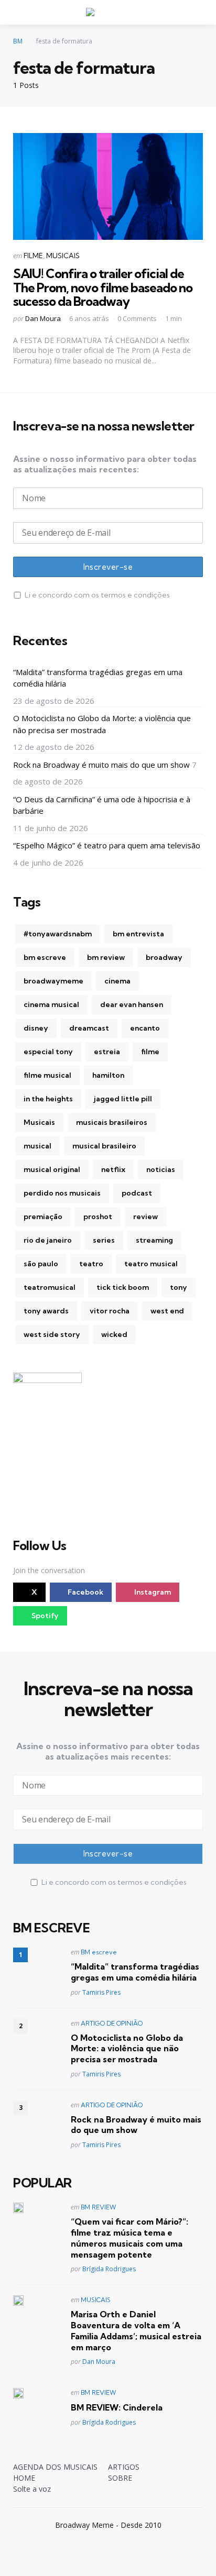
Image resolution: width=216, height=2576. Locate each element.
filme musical (47, 1075)
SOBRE (120, 2478)
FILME (33, 256)
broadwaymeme (53, 981)
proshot (98, 1217)
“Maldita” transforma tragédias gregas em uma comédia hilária (98, 678)
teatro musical (151, 1264)
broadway (164, 957)
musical (37, 1146)
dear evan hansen (132, 1004)
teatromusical (50, 1287)
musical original (52, 1169)
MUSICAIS (63, 256)
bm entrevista (138, 934)
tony (179, 1287)
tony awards (46, 1311)
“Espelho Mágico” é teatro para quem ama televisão (107, 845)
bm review (106, 957)
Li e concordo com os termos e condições (97, 595)
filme (150, 1052)
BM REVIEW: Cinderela (117, 2407)
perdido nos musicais (62, 1193)
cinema (117, 981)
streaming (154, 1240)
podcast (137, 1193)
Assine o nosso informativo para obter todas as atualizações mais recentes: (105, 464)
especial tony (48, 1052)
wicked (114, 1334)
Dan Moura (43, 318)
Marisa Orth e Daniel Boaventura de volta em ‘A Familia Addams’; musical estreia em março (136, 2330)
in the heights (48, 1099)
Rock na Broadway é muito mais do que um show (101, 765)
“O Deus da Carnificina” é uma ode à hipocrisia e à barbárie (102, 805)
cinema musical (51, 1004)
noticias (161, 1169)
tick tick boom (123, 1287)
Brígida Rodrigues (109, 2269)
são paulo (41, 1264)
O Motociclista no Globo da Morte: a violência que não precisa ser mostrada (102, 724)
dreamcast (89, 1028)
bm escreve (45, 957)
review (145, 1217)
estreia (107, 1052)
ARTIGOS (124, 2467)
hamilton (108, 1075)
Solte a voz (32, 2489)
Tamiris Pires (101, 1992)
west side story (52, 1334)
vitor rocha (110, 1311)
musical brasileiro (104, 1146)
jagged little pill (123, 1099)
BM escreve (99, 1952)
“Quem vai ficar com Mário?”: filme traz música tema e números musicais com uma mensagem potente (129, 2238)
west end (167, 1311)
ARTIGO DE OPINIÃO (112, 2023)
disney (36, 1028)
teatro (91, 1264)
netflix (113, 1169)
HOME (24, 2478)
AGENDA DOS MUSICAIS (55, 2467)
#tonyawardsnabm (58, 934)
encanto (145, 1028)
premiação (43, 1217)
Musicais (39, 1122)
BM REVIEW (99, 2207)
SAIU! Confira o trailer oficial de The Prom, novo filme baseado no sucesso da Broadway (103, 287)
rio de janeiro (48, 1240)
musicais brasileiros (112, 1122)
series (104, 1240)
